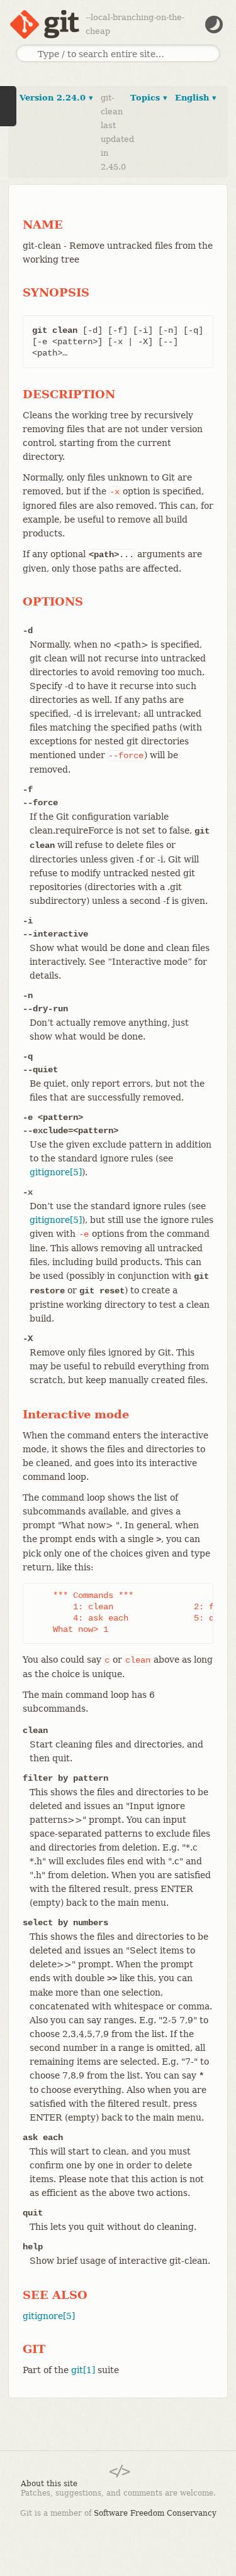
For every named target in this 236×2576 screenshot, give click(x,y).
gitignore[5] (56, 1172)
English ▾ (196, 98)
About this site (49, 2484)
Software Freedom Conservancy (155, 2513)
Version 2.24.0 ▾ (56, 98)
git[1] (83, 2370)
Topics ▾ (149, 98)
